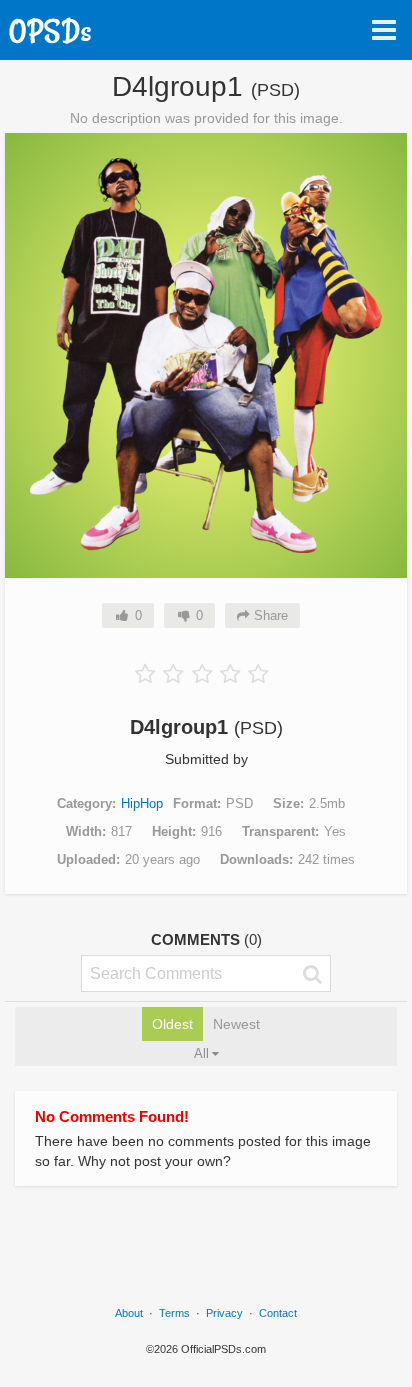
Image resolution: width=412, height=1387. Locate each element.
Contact (278, 1313)
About (129, 1313)
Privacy (224, 1313)
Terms (174, 1313)
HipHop (142, 803)
